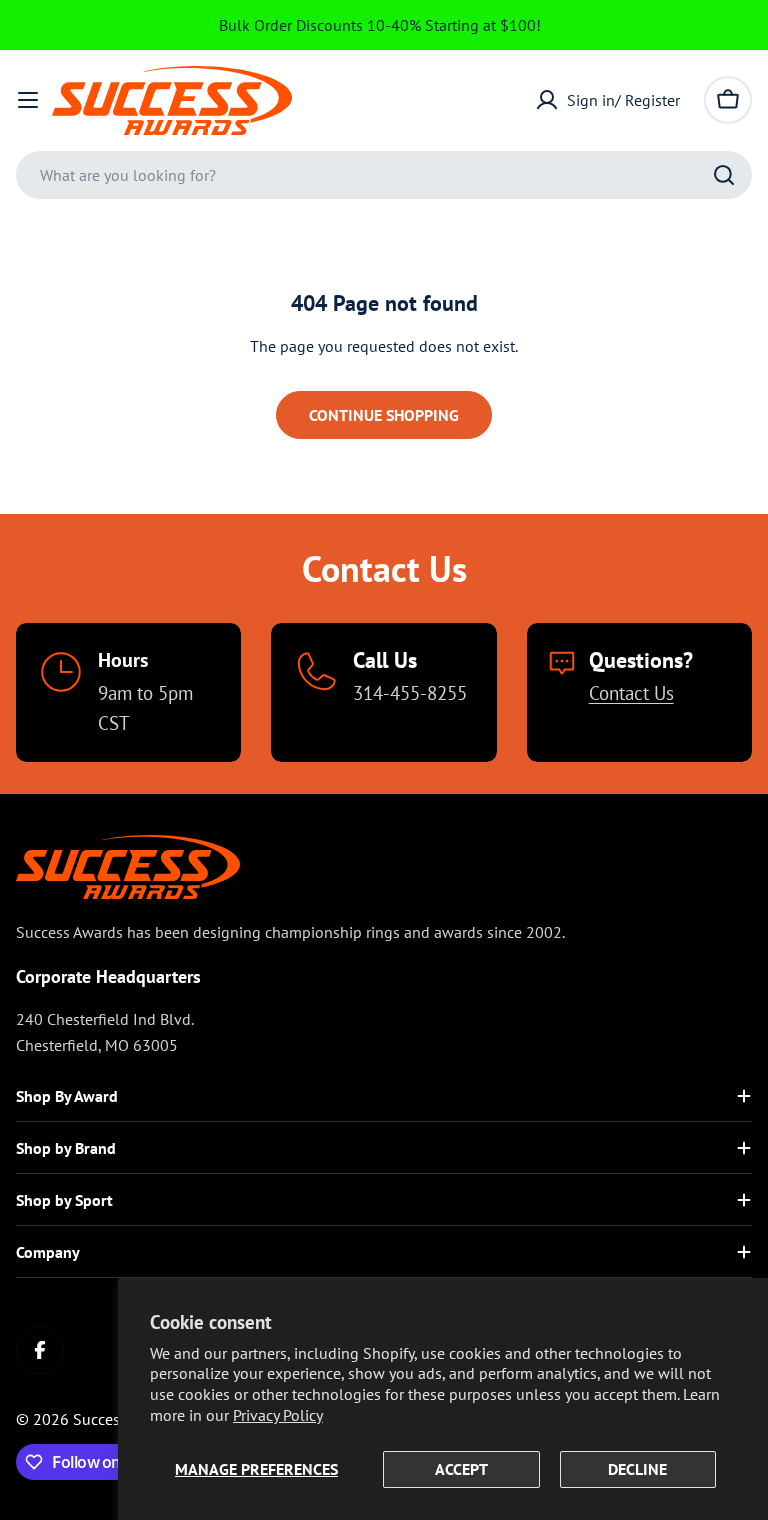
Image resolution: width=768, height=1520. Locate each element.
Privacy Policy (278, 1415)
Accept (461, 1469)
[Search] (724, 175)
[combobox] (384, 175)
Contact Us (631, 692)
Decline (637, 1469)
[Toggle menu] (28, 100)
